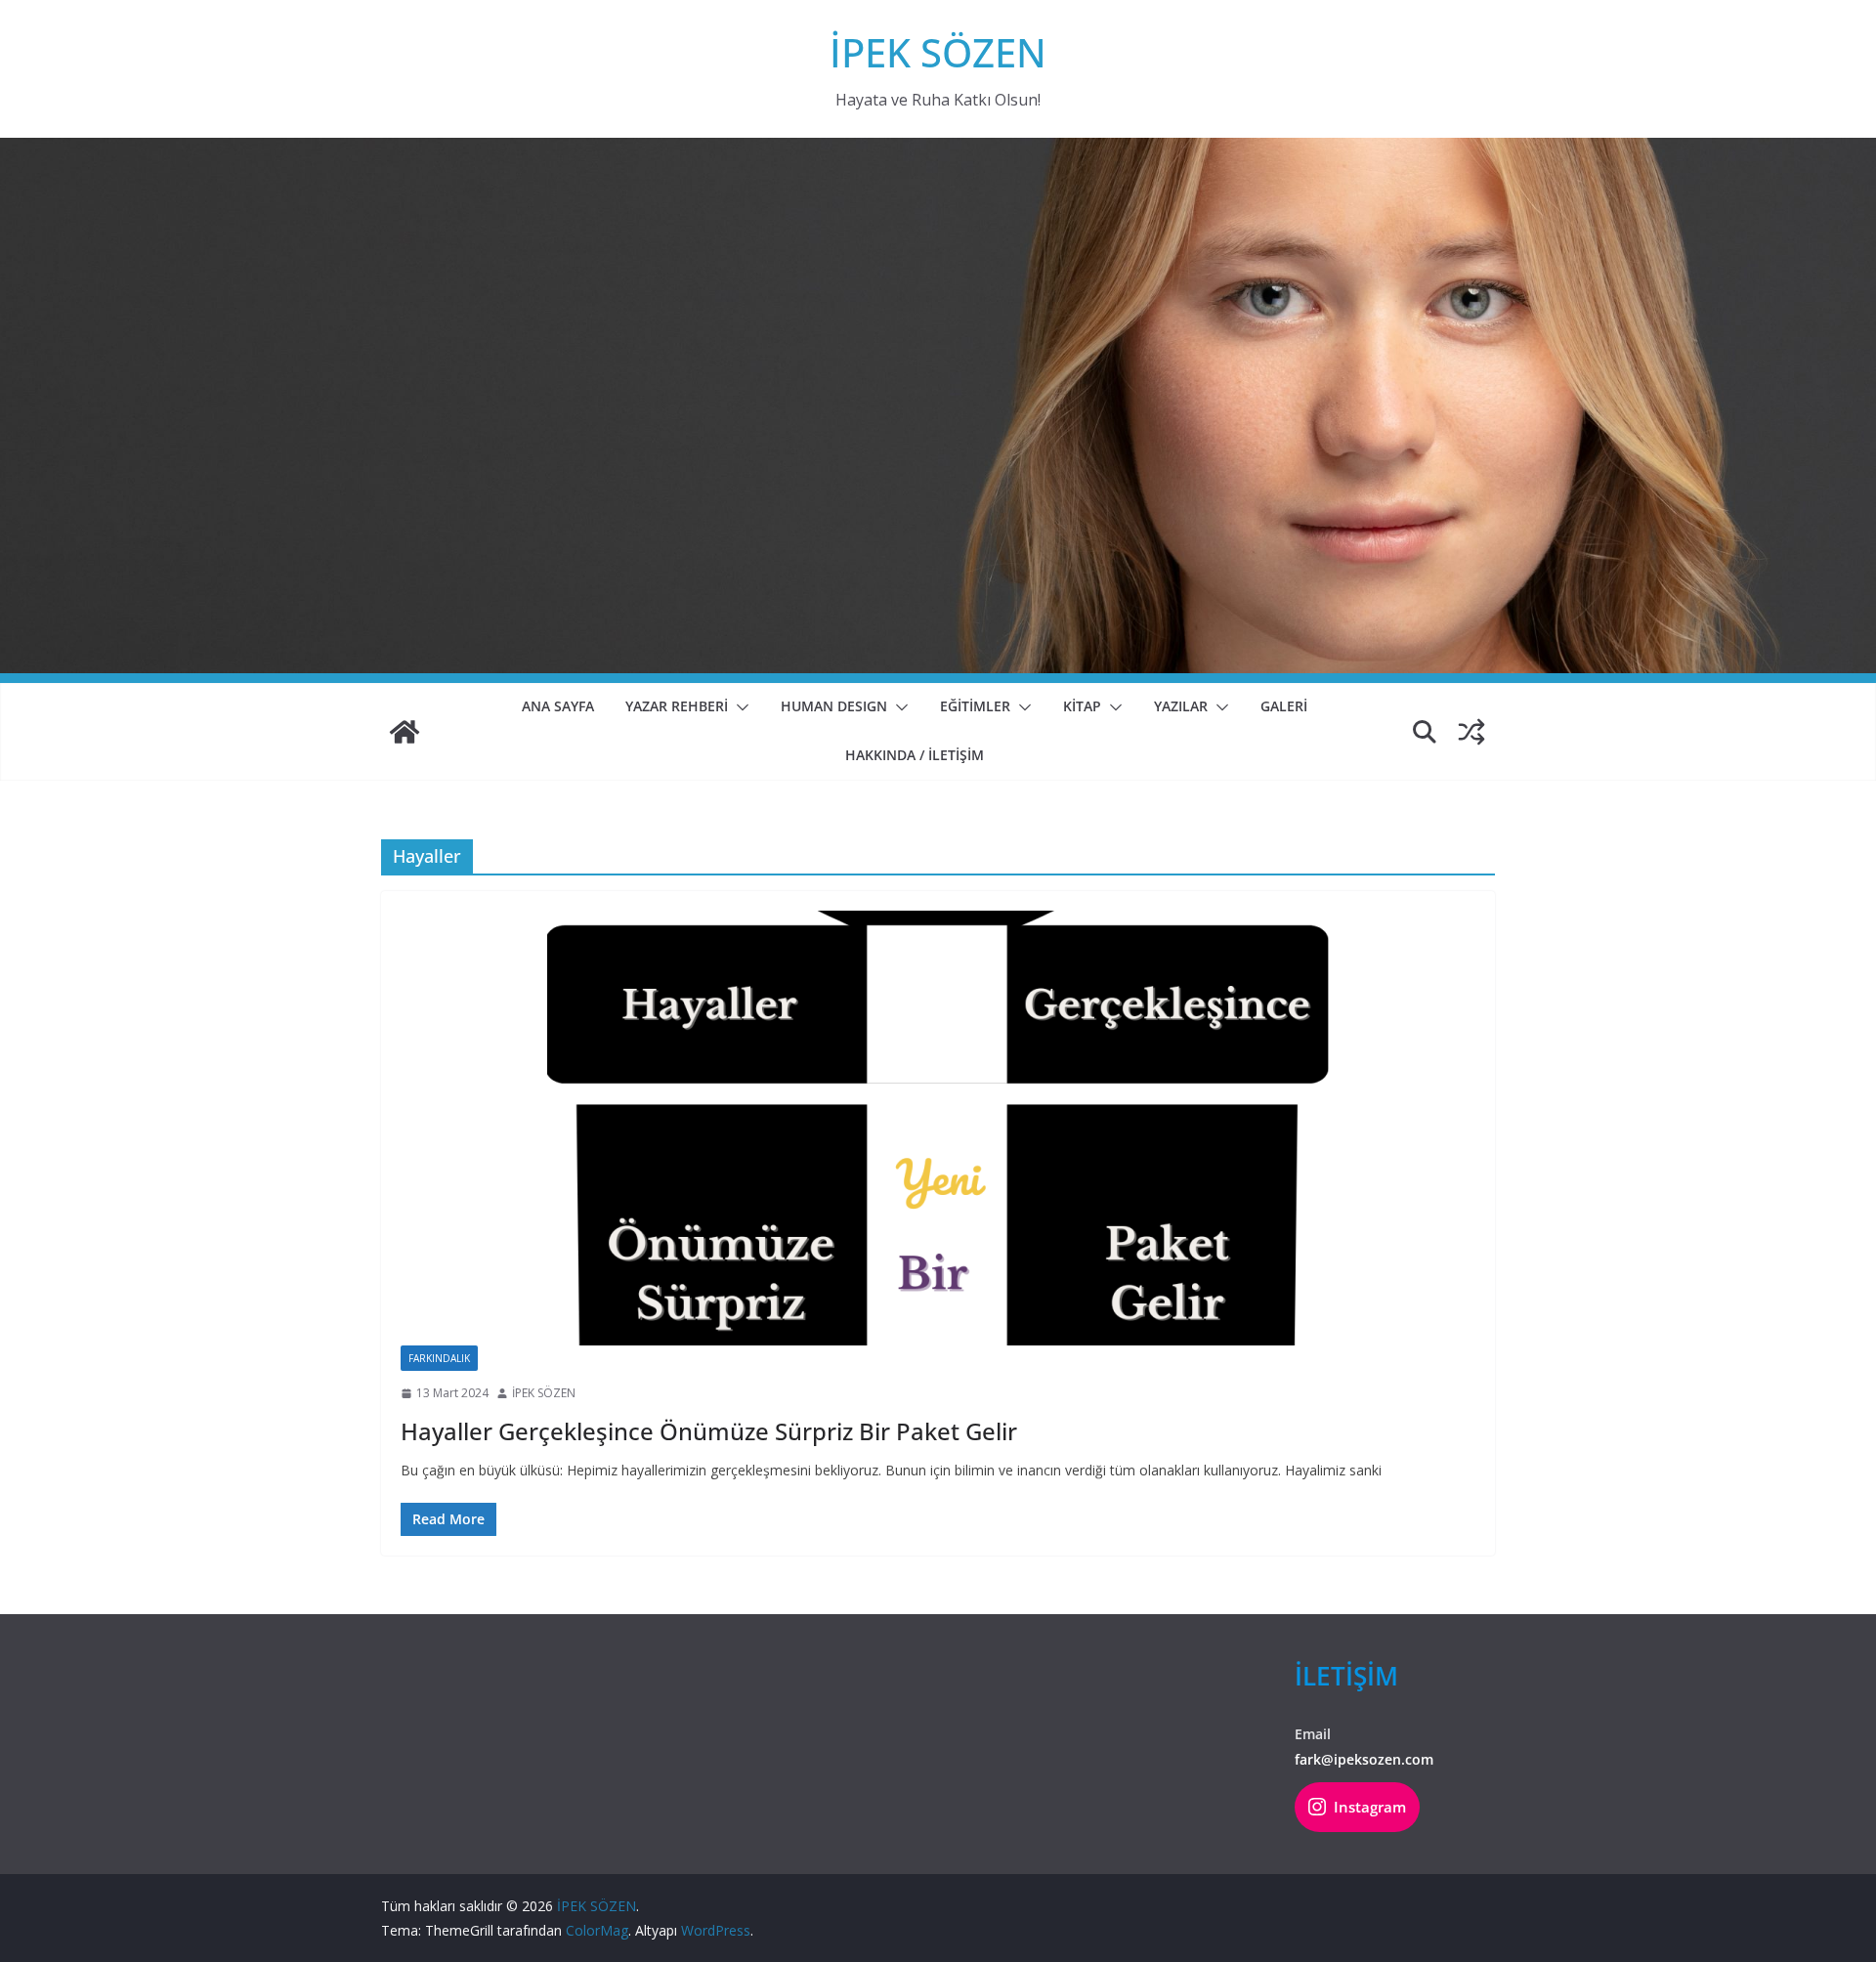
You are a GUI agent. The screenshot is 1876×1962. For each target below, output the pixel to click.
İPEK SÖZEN (938, 52)
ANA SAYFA (558, 706)
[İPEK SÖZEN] (405, 732)
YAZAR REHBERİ (677, 706)
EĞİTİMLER (975, 706)
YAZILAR (1181, 706)
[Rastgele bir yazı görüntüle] (1471, 732)
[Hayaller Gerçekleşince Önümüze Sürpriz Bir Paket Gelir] (938, 1128)
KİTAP (1082, 706)
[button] (739, 707)
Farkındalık (439, 1358)
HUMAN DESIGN (834, 706)
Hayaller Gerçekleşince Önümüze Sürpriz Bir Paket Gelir (709, 1431)
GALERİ (1284, 706)
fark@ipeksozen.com (1364, 1759)
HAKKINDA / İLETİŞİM (915, 755)
